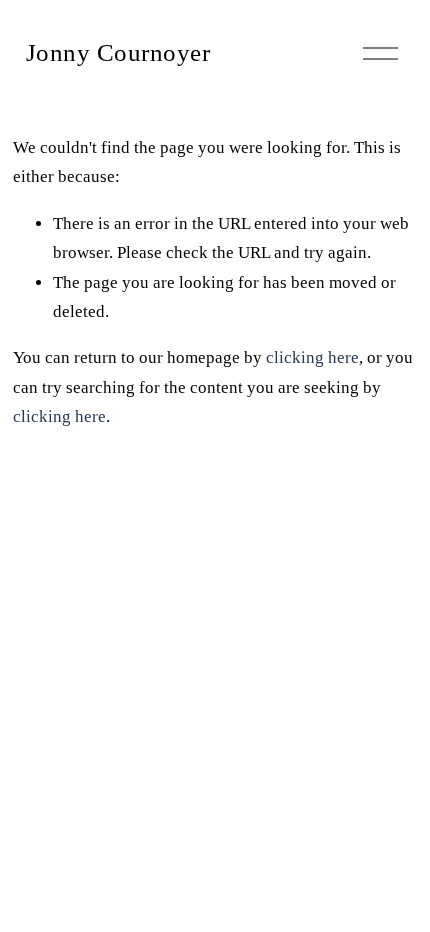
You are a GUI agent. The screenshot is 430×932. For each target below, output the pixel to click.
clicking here (312, 357)
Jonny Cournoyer (118, 52)
